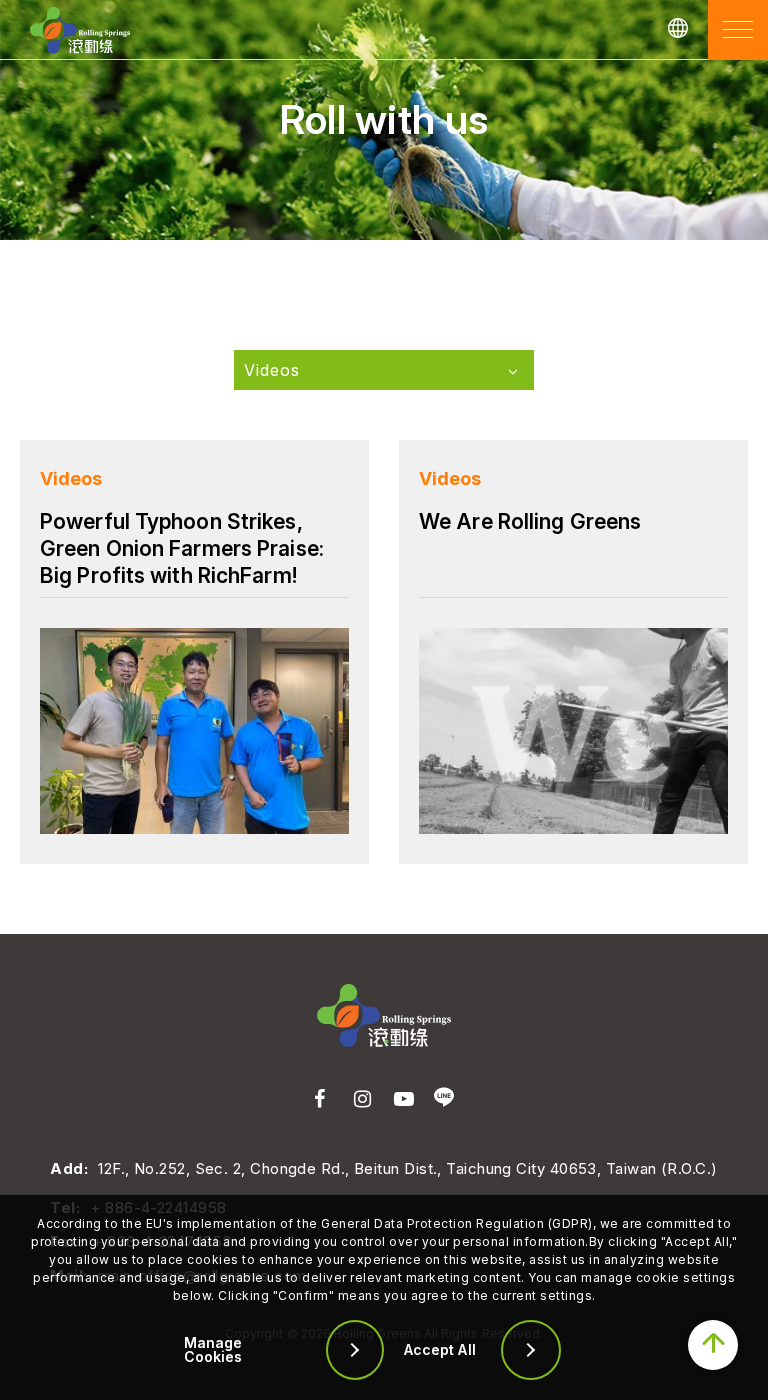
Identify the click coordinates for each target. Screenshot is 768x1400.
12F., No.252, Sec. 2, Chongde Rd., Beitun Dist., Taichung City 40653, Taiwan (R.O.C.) (407, 1168)
